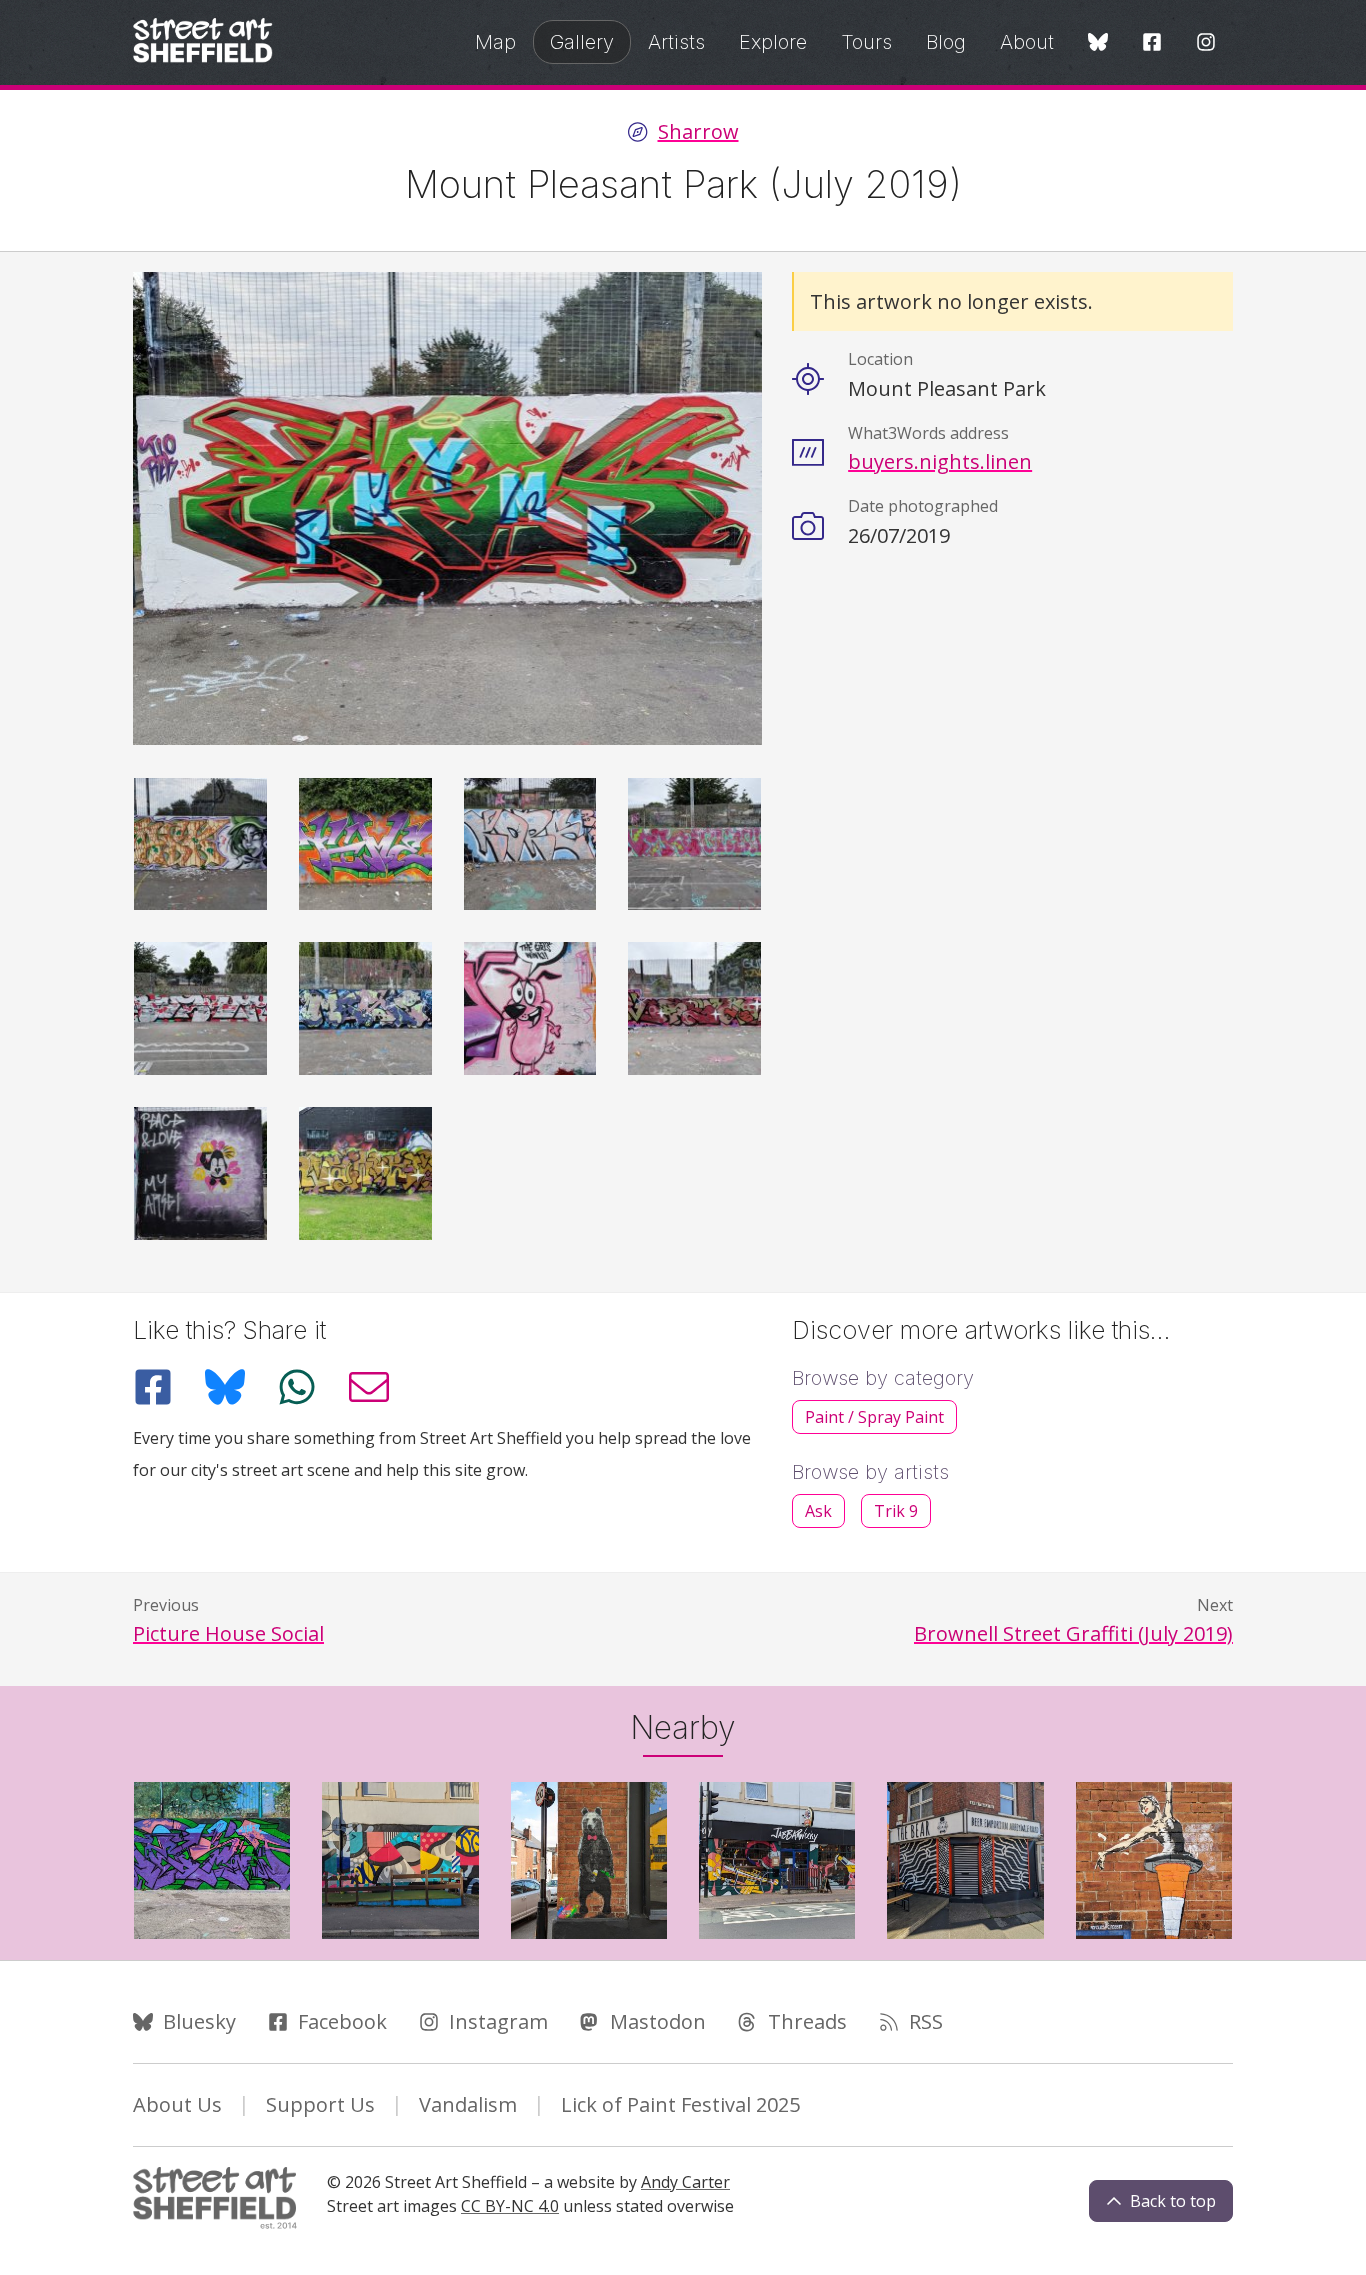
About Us (177, 2104)
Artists (676, 42)
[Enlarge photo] (200, 844)
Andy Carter (685, 2182)
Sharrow (698, 132)
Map (495, 42)
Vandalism (468, 2104)
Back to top (1173, 2201)
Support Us (320, 2104)
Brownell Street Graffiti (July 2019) (1073, 1633)
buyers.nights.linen (940, 461)
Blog (946, 42)
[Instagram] (1206, 43)
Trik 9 (896, 1511)
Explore (773, 42)
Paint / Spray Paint (874, 1417)
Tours (866, 42)
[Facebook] (1152, 43)
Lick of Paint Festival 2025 (680, 2104)
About (1027, 42)
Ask (818, 1511)
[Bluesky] (1098, 43)
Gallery (582, 42)
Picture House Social (228, 1633)
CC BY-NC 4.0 (510, 2206)
